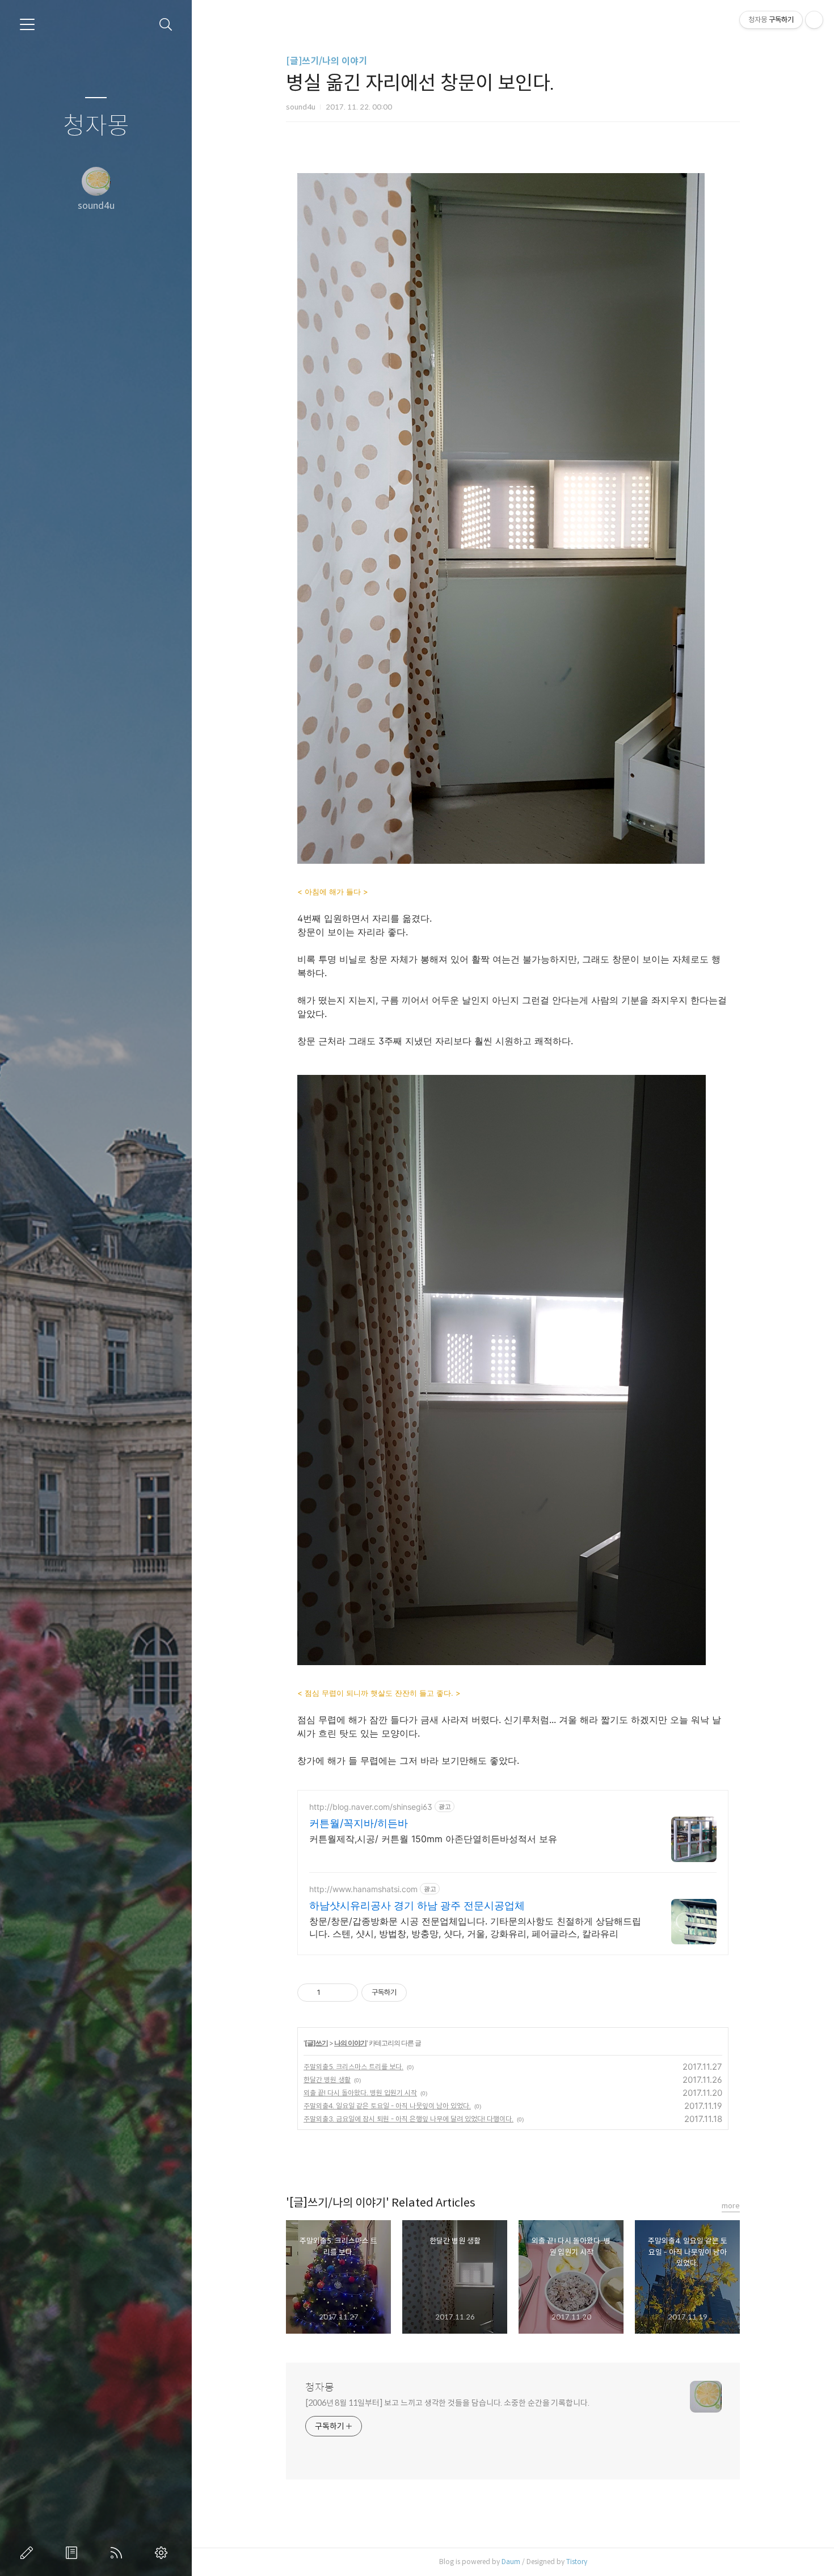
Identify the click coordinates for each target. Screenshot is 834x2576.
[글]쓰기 (316, 2043)
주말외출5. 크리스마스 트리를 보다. (353, 2067)
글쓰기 (29, 2553)
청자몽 (96, 126)
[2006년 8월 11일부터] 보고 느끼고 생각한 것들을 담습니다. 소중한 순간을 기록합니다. (447, 2403)
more (731, 2206)
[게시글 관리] (345, 1993)
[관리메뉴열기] (814, 20)
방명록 (74, 2553)
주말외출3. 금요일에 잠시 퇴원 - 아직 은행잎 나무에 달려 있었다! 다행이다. (408, 2119)
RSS (119, 2553)
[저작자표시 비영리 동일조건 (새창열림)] (422, 1993)
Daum (511, 2562)
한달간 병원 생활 (327, 2080)
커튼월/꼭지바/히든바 (359, 1823)
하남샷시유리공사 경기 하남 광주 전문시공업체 (417, 1905)
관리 (163, 2553)
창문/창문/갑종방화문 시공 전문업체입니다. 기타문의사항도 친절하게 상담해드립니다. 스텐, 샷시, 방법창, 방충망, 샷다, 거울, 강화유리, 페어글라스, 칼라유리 (475, 1927)
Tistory (577, 2562)
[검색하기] (166, 25)
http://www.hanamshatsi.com (363, 1889)
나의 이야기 (350, 2043)
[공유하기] (331, 1993)
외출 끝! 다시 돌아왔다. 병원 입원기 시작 (360, 2093)
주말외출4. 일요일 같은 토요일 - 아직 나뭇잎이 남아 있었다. (387, 2106)
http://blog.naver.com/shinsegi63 (371, 1807)
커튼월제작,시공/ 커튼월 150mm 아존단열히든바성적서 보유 (433, 1839)
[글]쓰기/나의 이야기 (327, 61)
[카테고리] (27, 24)
